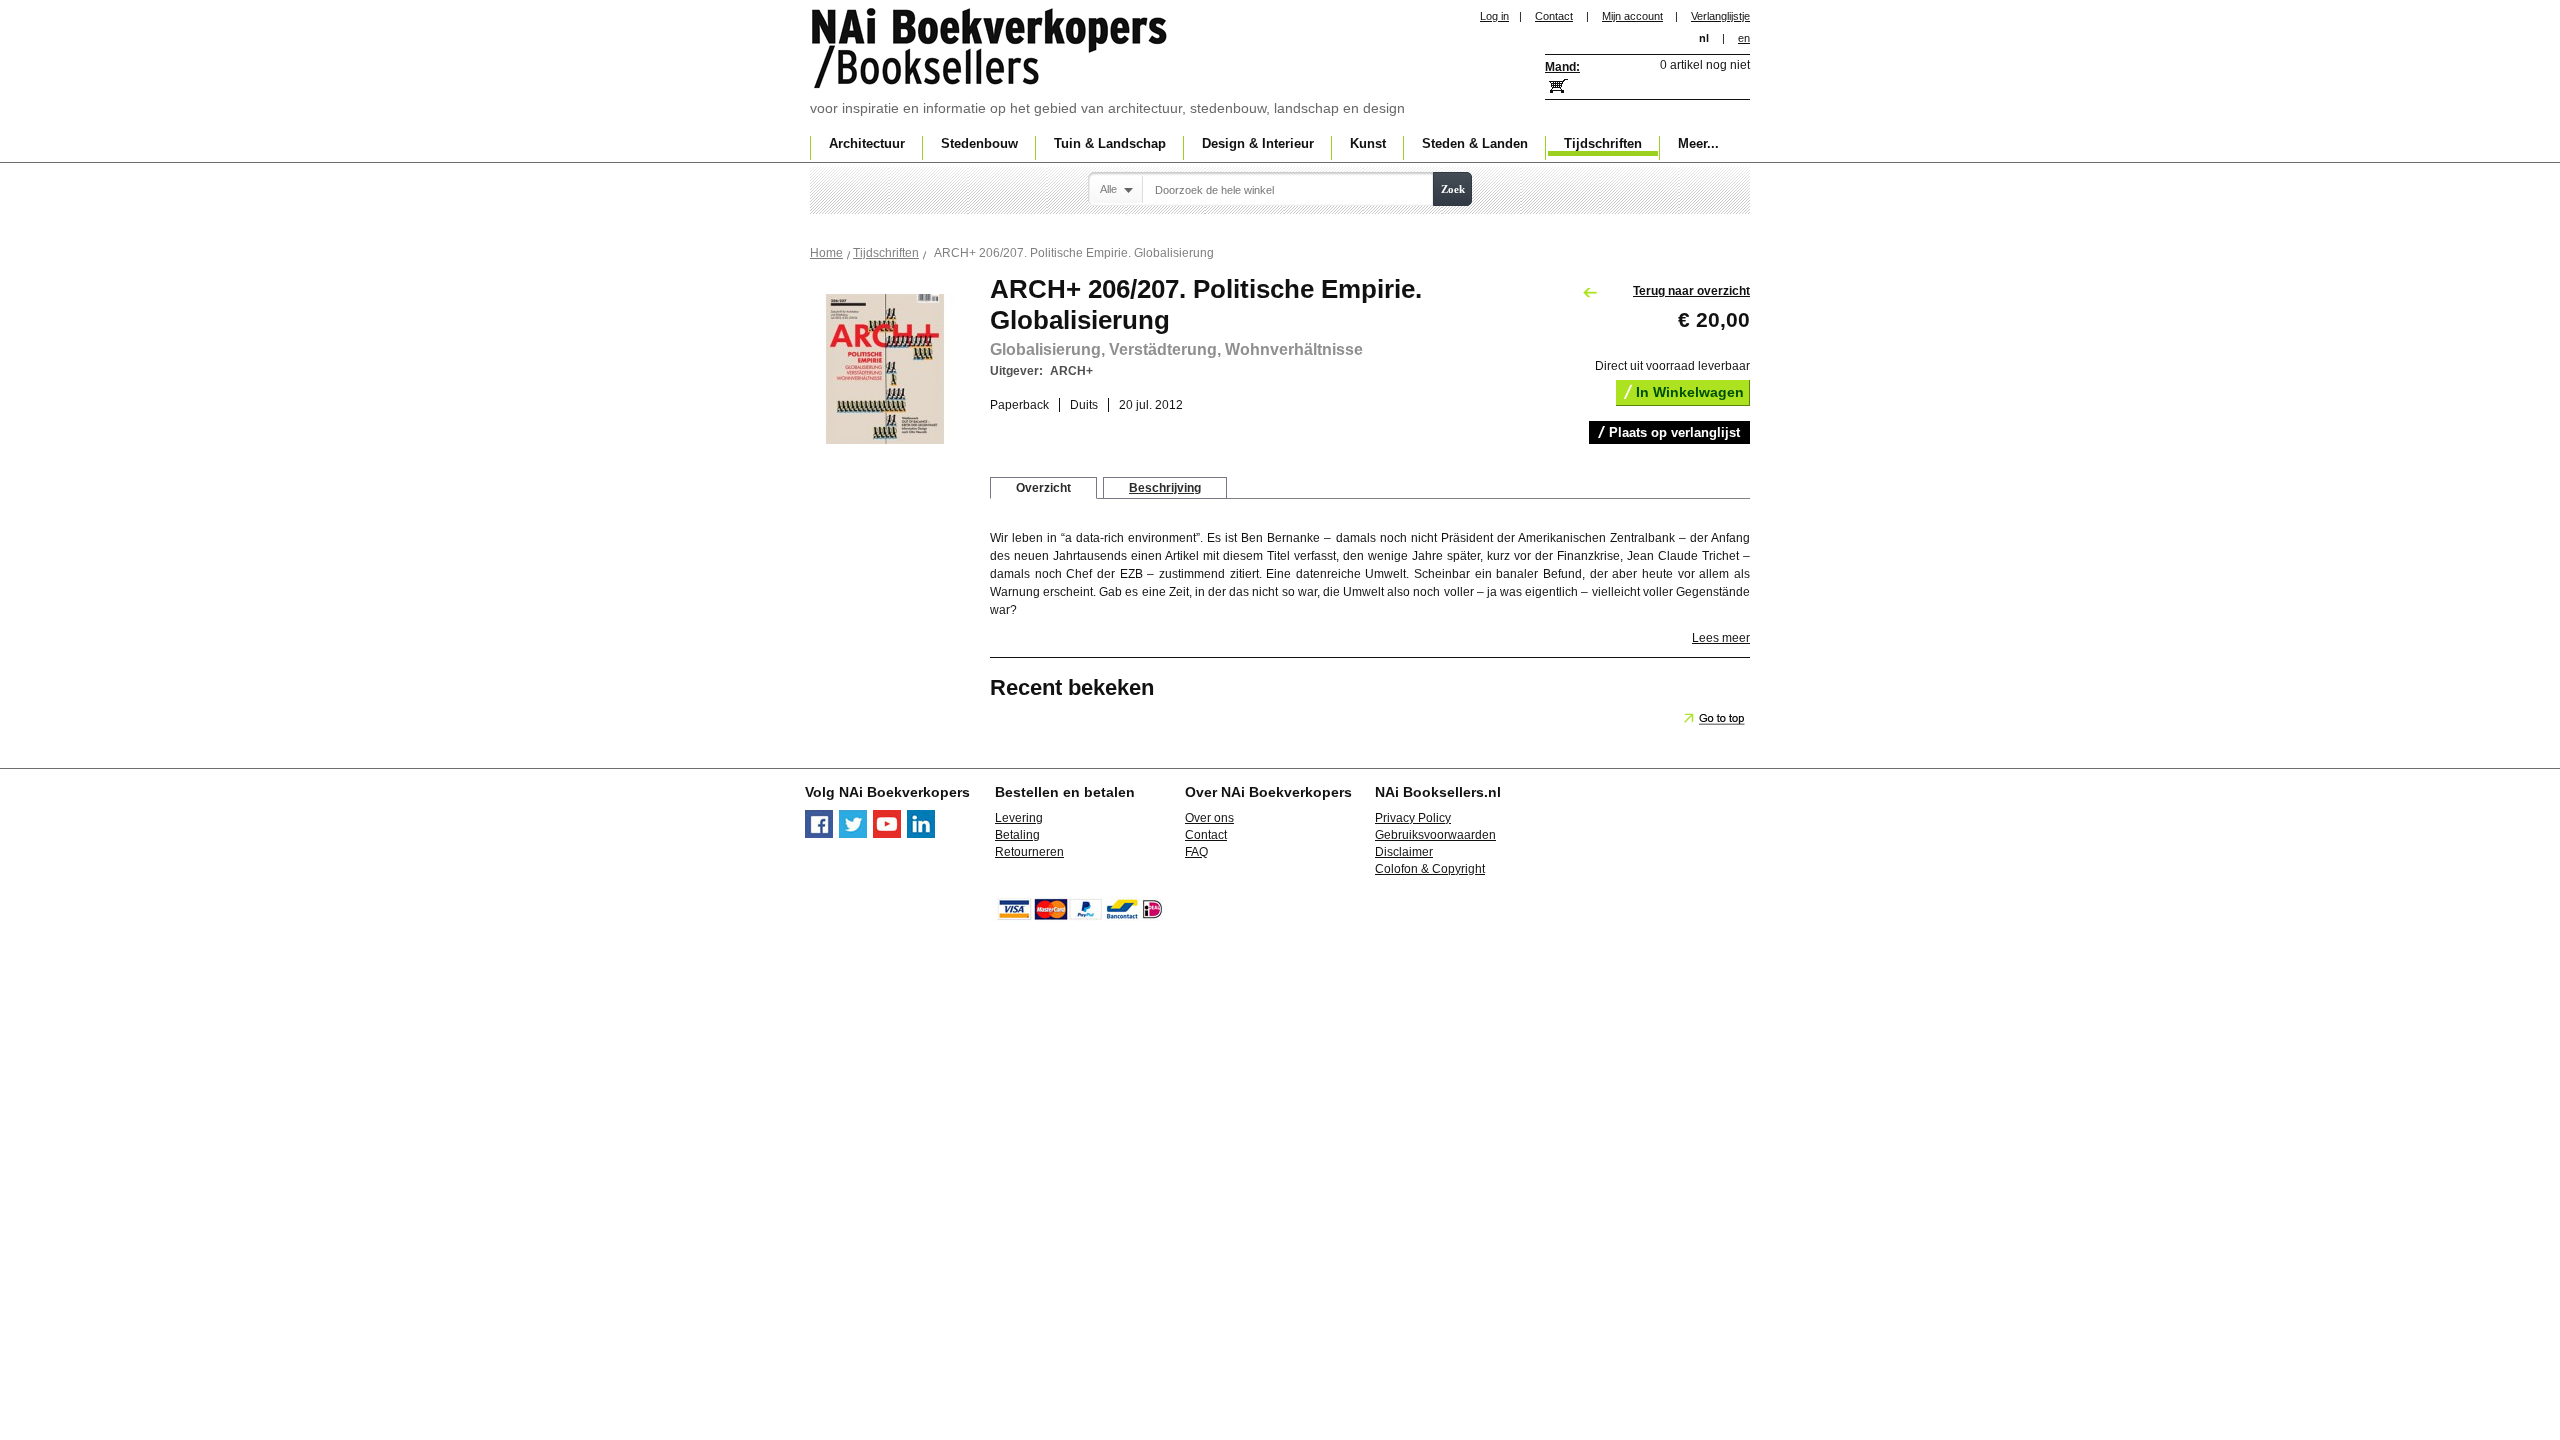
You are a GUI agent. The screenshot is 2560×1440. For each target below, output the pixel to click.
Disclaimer (1404, 852)
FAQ (1196, 852)
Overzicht (1043, 488)
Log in (1494, 16)
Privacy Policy (1413, 818)
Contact (1554, 16)
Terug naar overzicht (1691, 291)
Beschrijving (1165, 488)
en (1744, 38)
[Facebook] (819, 834)
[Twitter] (853, 834)
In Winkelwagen (1690, 392)
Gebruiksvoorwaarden (1435, 835)
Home (826, 253)
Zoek (1453, 189)
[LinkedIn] (921, 834)
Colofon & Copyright (1430, 869)
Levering (1019, 818)
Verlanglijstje (1720, 16)
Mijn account (1632, 16)
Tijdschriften (886, 253)
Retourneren (1029, 852)
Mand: (1562, 67)
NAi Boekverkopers (991, 50)
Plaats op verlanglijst (1674, 432)
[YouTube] (887, 834)
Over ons (1209, 818)
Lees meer (1721, 638)
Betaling (1017, 835)
